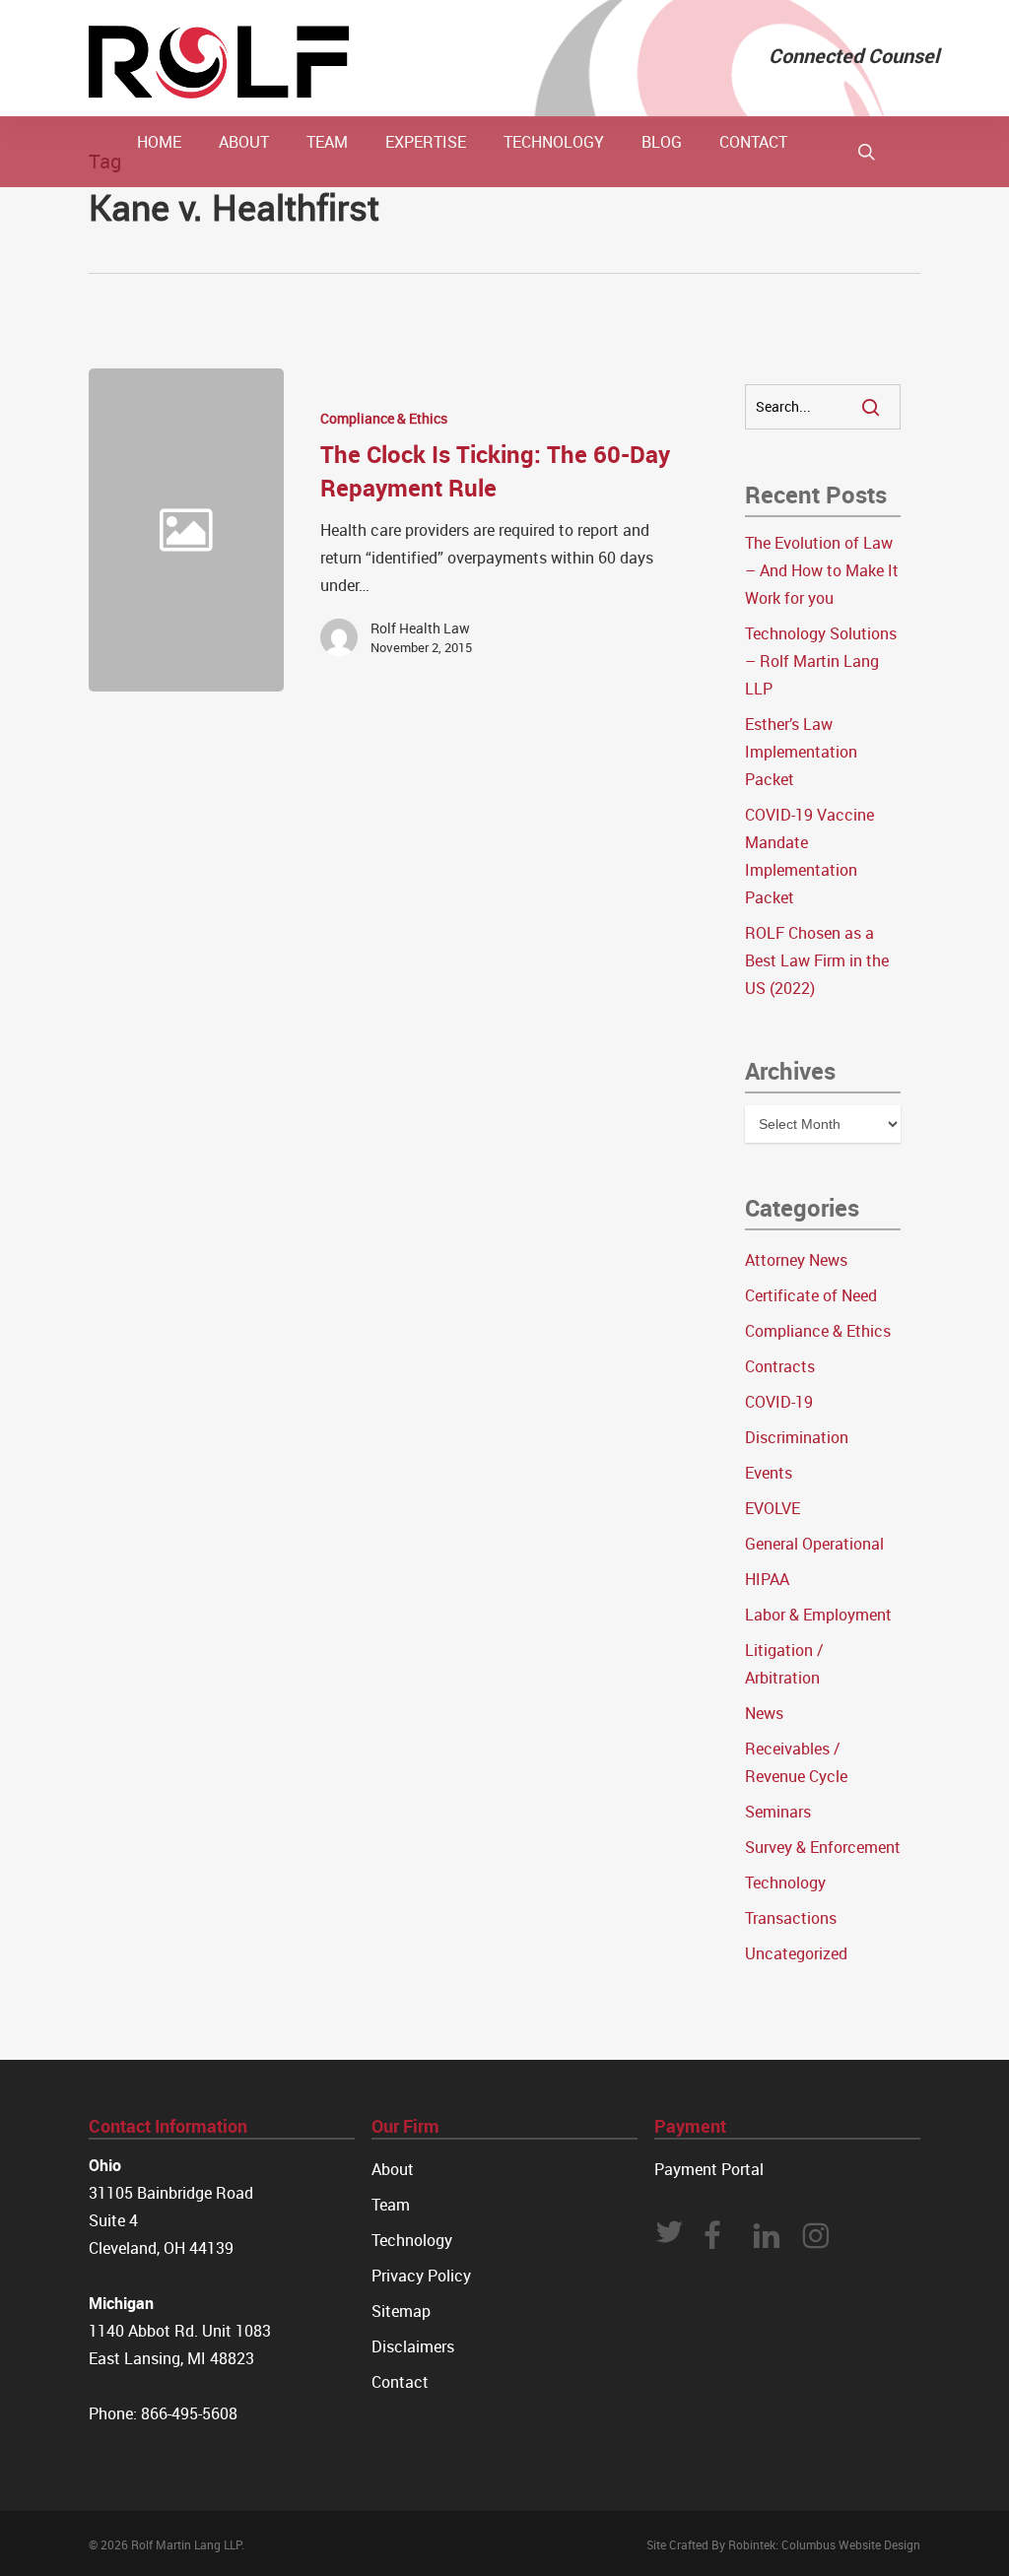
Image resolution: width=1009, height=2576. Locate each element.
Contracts (780, 1366)
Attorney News (796, 1260)
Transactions (791, 1918)
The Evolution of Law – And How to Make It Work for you (822, 570)
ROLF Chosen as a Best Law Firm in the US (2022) (817, 960)
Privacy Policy (421, 2276)
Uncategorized (796, 1953)
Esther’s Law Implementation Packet (801, 752)
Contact (400, 2382)
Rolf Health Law (420, 628)
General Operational (814, 1544)
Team (391, 2205)
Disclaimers (413, 2346)
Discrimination (797, 1437)
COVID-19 (779, 1402)
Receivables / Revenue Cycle (796, 1762)
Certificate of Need (811, 1295)
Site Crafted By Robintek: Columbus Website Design (783, 2544)
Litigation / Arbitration (784, 1664)
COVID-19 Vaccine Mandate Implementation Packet (809, 856)
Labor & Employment (818, 1615)
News (764, 1713)
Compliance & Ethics (384, 418)
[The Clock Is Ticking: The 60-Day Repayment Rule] (481, 530)
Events (769, 1473)
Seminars (778, 1812)
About (393, 2169)
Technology (785, 1882)
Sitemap (401, 2311)
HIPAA (767, 1579)
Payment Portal (709, 2169)
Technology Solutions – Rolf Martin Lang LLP (821, 661)
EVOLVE (773, 1508)
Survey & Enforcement (823, 1847)
